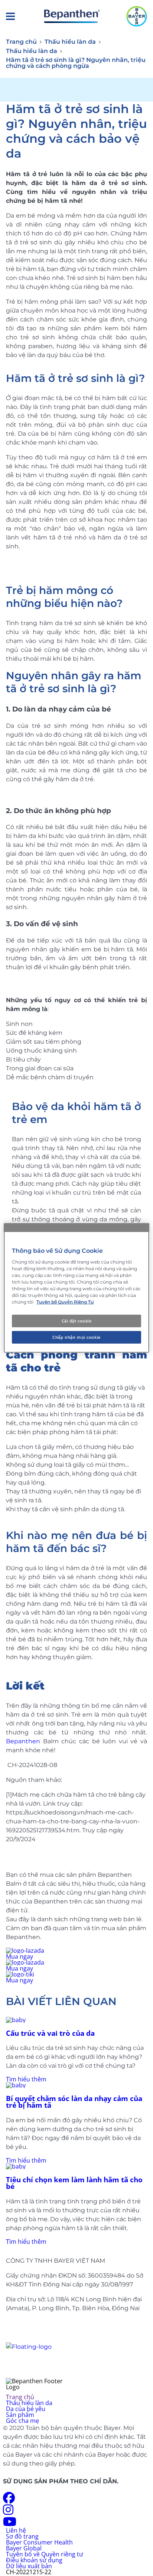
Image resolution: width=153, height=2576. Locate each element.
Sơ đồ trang (22, 2536)
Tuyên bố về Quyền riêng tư (45, 2554)
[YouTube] (10, 2524)
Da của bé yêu (26, 2409)
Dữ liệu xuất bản (29, 2566)
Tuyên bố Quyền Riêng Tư (65, 1302)
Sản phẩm (20, 2415)
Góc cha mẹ (22, 2421)
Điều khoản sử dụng (34, 2560)
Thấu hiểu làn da (70, 42)
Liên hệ (16, 2530)
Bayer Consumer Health (39, 2542)
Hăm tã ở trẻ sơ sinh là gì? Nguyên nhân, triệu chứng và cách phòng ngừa (76, 63)
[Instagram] (8, 2512)
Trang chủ (21, 42)
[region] (76, 1288)
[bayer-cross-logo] (137, 16)
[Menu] (10, 16)
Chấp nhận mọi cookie (76, 1337)
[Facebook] (9, 2500)
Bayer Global (24, 2548)
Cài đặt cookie (77, 1321)
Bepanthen (23, 1741)
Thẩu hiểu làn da (29, 2403)
